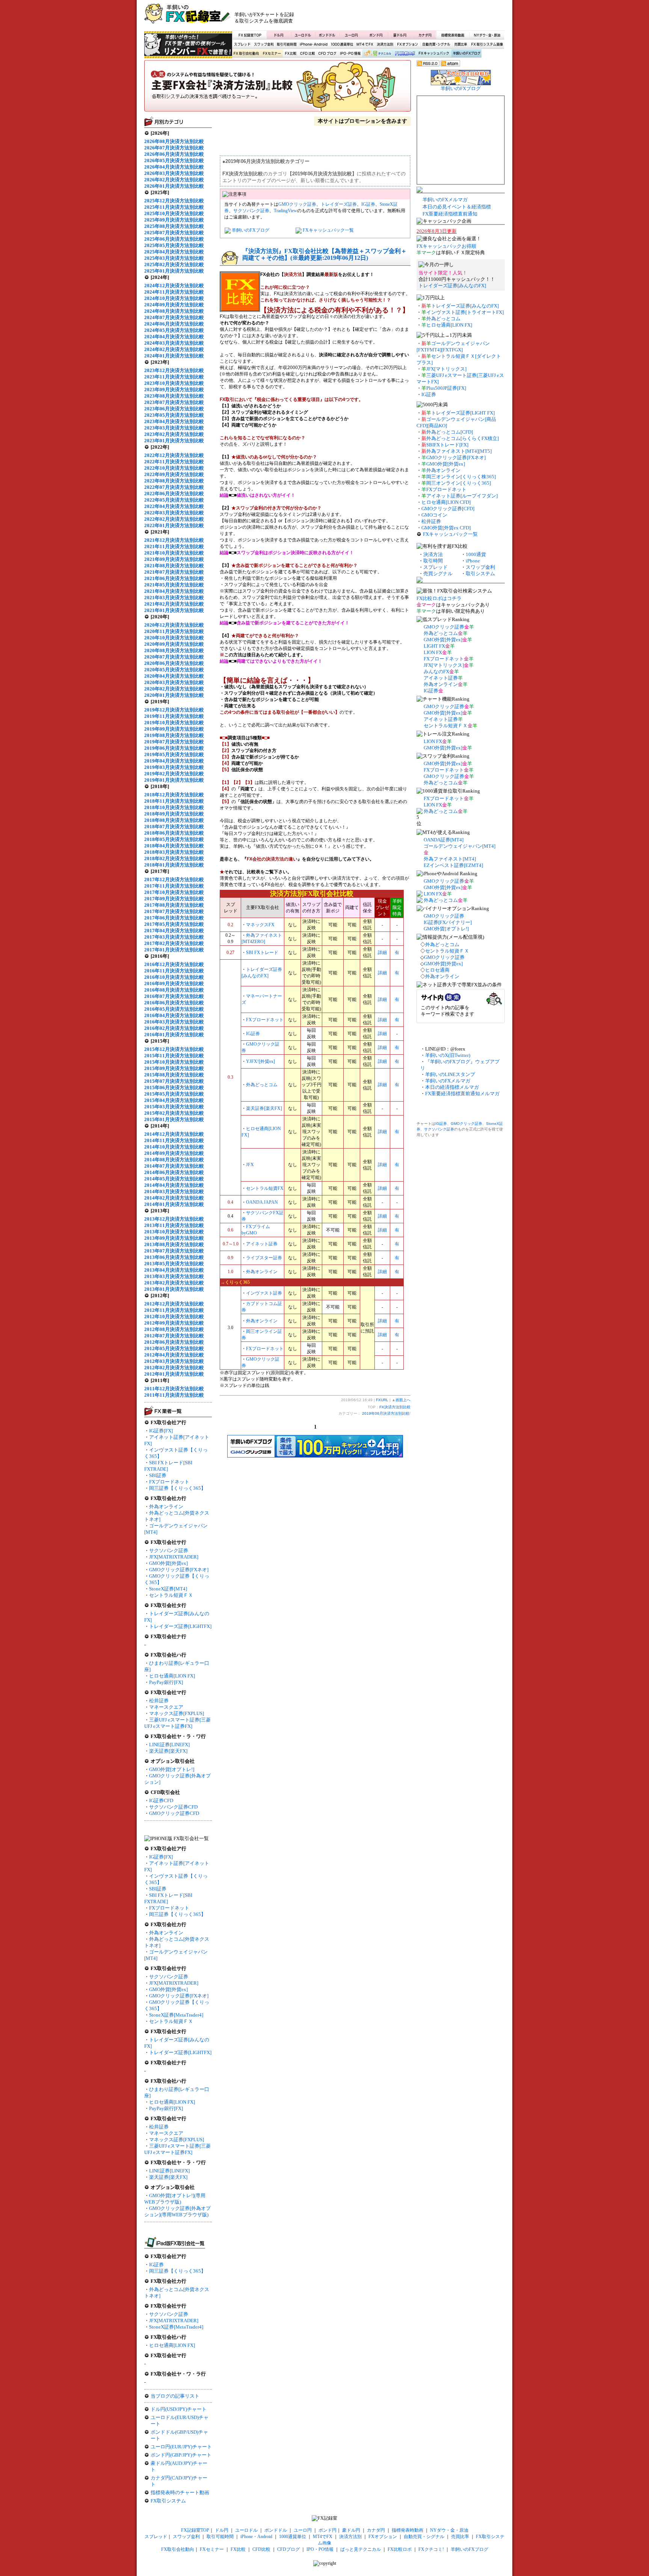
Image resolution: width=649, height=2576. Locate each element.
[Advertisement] (415, 17)
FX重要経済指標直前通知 (450, 214)
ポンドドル (327, 35)
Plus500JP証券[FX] (446, 388)
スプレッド (242, 44)
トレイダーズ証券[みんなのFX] (452, 286)
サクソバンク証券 (169, 1550)
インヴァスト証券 (264, 1293)
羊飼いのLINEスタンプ (450, 1074)
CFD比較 (307, 54)
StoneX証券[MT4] (168, 1589)
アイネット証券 (262, 1244)
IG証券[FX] (161, 1431)
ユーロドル (303, 35)
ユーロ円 (352, 35)
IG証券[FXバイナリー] (448, 922)
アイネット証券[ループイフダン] (462, 496)
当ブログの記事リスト (175, 2396)
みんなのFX (436, 672)
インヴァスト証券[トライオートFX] (465, 312)
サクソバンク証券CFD (173, 1807)
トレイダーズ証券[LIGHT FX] (463, 413)
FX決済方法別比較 (278, 88)
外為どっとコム (262, 1085)
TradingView (285, 211)
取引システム (480, 574)
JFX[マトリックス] (446, 369)
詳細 (382, 953)
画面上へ (403, 1400)
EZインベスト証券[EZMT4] (453, 865)
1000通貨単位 (343, 44)
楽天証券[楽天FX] (168, 1751)
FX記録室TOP (249, 35)
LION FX (433, 652)
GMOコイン (434, 515)
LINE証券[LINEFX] (169, 1745)
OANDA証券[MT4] (444, 840)
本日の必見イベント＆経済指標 (457, 207)
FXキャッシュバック (434, 54)
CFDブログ (327, 54)
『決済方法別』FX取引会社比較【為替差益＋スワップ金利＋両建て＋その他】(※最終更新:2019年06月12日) (324, 254)
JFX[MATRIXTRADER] (174, 1557)
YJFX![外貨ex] (260, 1061)
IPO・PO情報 (349, 54)
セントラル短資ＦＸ (171, 1595)
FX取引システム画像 (487, 44)
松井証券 (159, 1701)
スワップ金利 (264, 44)
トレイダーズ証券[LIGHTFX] (180, 1626)
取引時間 (433, 561)
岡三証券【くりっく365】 (177, 1488)
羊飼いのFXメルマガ (445, 200)
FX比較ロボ (404, 54)
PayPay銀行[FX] (166, 1682)
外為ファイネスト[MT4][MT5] (459, 451)
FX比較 (290, 54)
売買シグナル (438, 574)
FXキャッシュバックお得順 (446, 246)
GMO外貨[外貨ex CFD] (446, 528)
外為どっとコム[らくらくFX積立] (463, 438)
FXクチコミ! (431, 2549)
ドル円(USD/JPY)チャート (179, 2409)
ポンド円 (376, 35)
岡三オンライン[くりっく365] (459, 483)
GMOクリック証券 (297, 204)
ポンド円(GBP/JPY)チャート (181, 2455)
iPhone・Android (314, 44)
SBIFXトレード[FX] (447, 445)
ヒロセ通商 (437, 970)
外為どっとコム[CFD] (450, 432)
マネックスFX (260, 925)
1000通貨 (476, 554)
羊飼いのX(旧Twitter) (448, 1055)
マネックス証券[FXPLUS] (177, 1713)
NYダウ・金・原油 (487, 35)
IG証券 (156, 2265)
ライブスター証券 (264, 1258)
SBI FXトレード (262, 953)
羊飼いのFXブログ (466, 54)
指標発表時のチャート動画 (180, 2492)
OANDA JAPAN (262, 1202)
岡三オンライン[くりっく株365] (461, 477)
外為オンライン (166, 1507)
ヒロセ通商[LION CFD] (446, 502)
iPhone (473, 561)
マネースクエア (166, 1707)
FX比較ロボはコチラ (439, 598)
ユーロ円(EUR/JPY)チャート (181, 2447)
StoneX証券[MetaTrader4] (176, 2015)
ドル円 (279, 35)
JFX (250, 1165)
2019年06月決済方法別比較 (386, 1413)
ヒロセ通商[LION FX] (172, 1676)
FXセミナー (272, 54)
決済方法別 (385, 44)
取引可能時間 (287, 44)
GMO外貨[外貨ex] (168, 1563)
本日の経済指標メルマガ (452, 1087)
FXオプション (408, 44)
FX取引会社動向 (246, 54)
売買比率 (460, 44)
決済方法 (433, 554)
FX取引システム (168, 2501)
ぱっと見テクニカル (377, 54)
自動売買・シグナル (436, 44)
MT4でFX (365, 44)
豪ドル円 (400, 35)
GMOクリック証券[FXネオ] (179, 1570)
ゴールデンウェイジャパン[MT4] (460, 846)
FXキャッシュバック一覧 (328, 230)
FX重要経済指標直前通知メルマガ (462, 1094)
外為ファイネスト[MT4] (450, 859)
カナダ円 (424, 35)
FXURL (382, 1400)
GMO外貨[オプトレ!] (172, 1769)
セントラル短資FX (265, 1188)
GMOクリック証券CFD (174, 1813)
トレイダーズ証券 (339, 204)
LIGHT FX (434, 646)
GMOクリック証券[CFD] (448, 509)
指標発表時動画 (453, 35)
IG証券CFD (161, 1800)
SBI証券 (158, 1475)
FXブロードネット (169, 1482)
